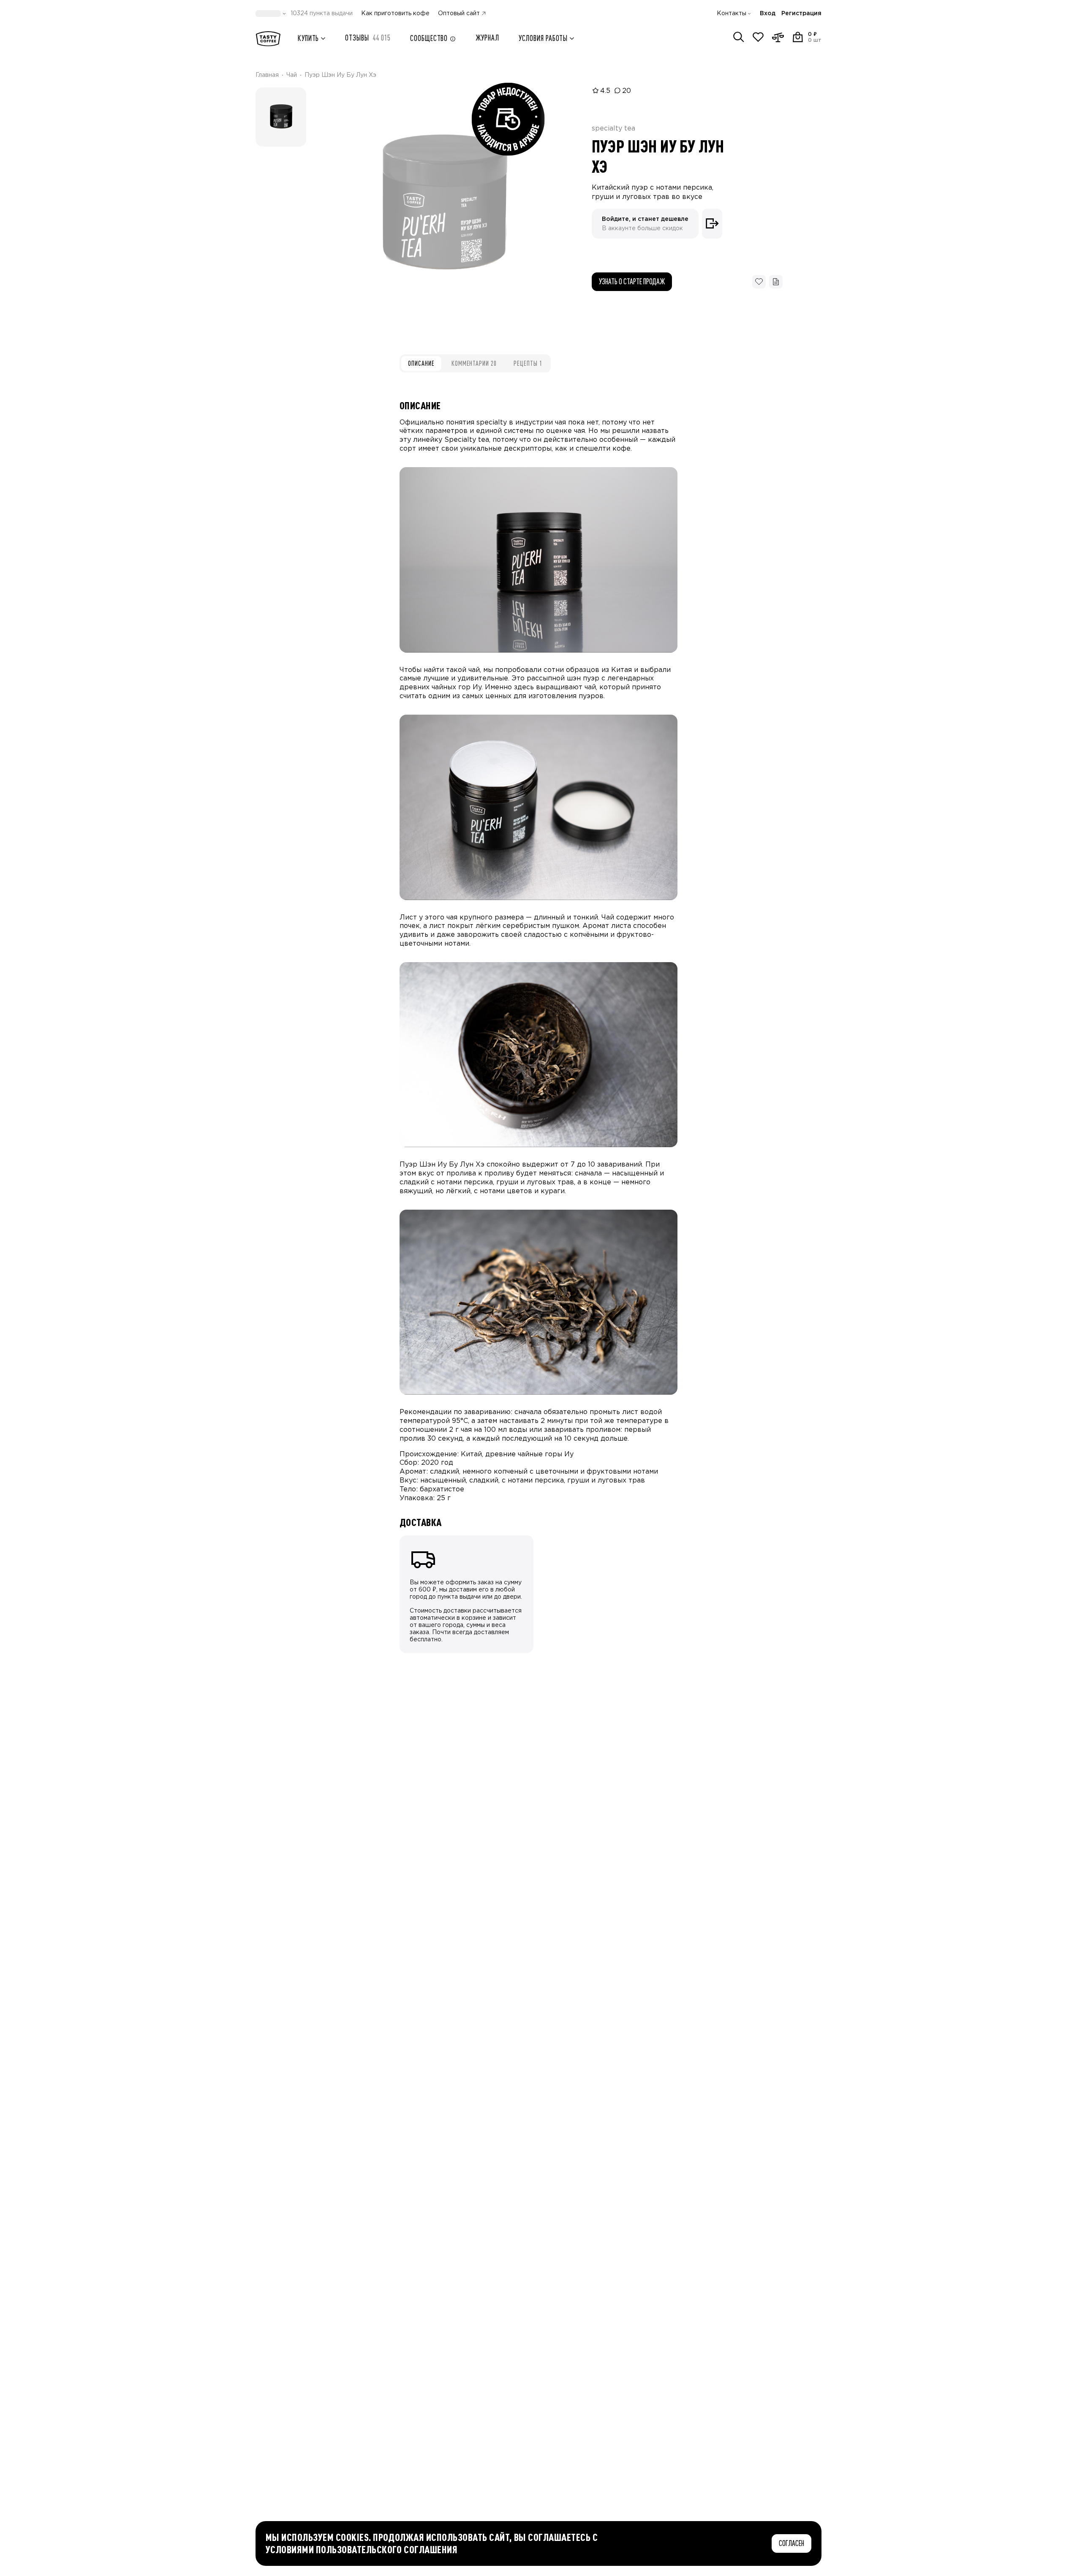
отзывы (368, 38)
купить (308, 38)
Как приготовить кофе (395, 14)
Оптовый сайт (459, 14)
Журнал (487, 38)
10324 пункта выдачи (322, 14)
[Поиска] (739, 37)
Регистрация (801, 14)
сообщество (429, 38)
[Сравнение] (778, 37)
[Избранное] (758, 37)
